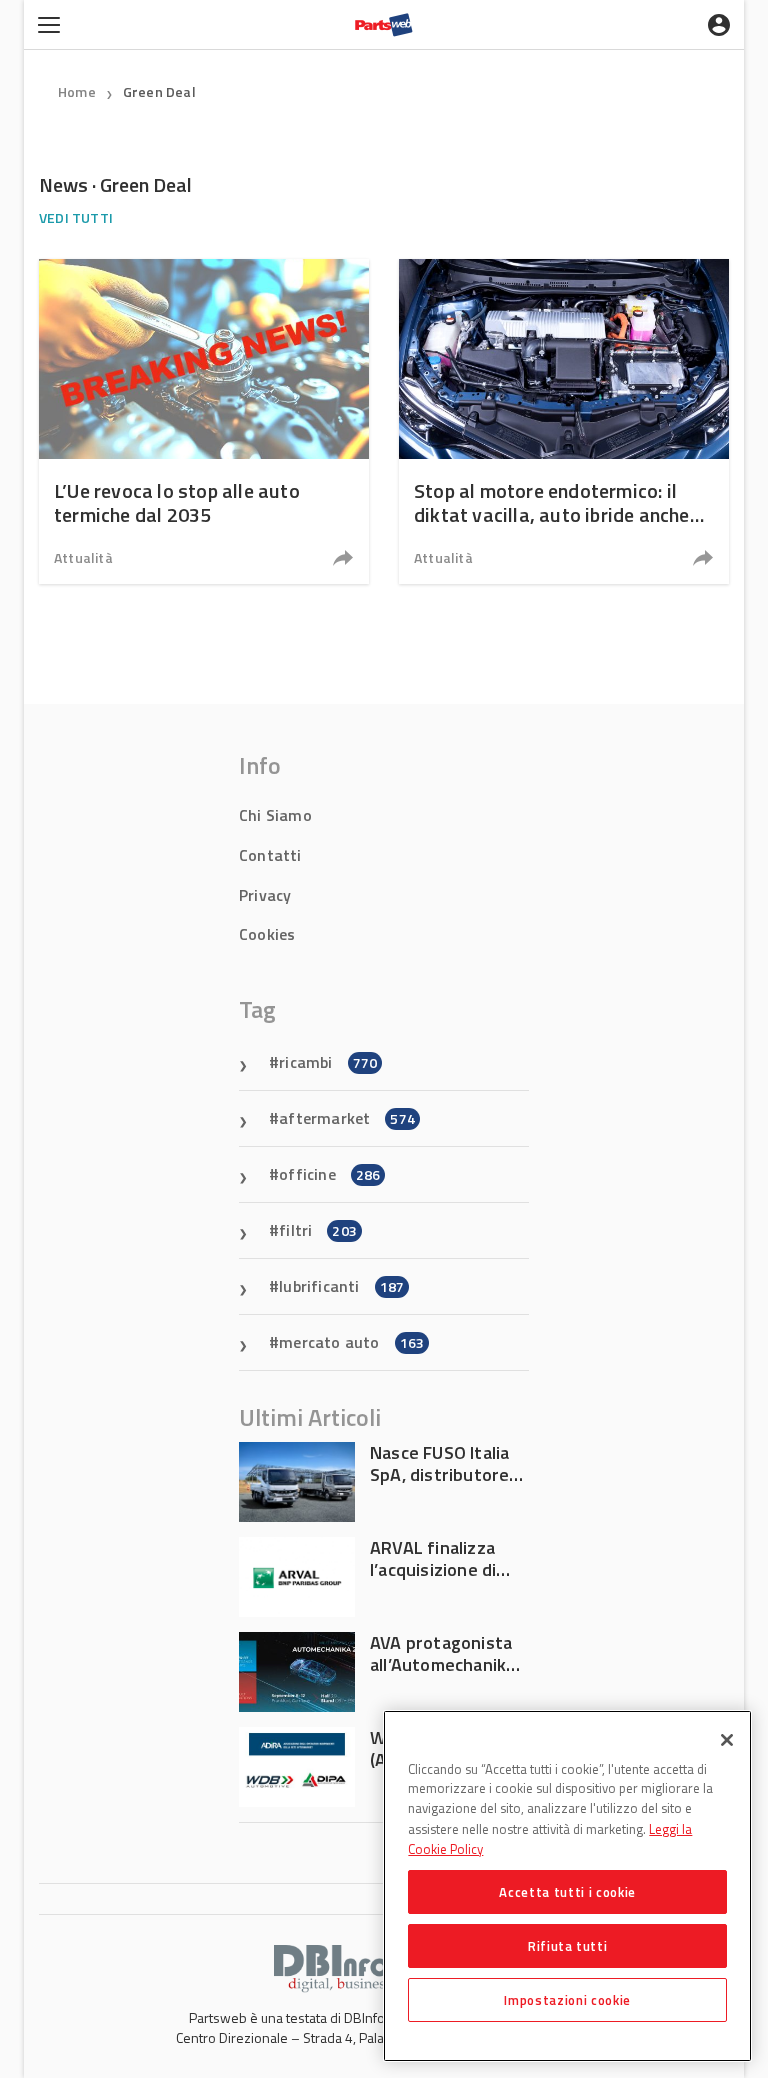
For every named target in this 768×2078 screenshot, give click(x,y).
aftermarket (347, 1118)
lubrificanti (341, 1286)
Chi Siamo (275, 815)
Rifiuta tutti (568, 1946)
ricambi (328, 1062)
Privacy (265, 895)
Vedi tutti (76, 217)
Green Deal (159, 91)
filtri (318, 1230)
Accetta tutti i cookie (567, 1892)
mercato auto (351, 1342)
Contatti (270, 855)
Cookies (267, 934)
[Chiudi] (727, 1740)
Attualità (83, 557)
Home (77, 91)
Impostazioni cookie (567, 2000)
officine (329, 1174)
